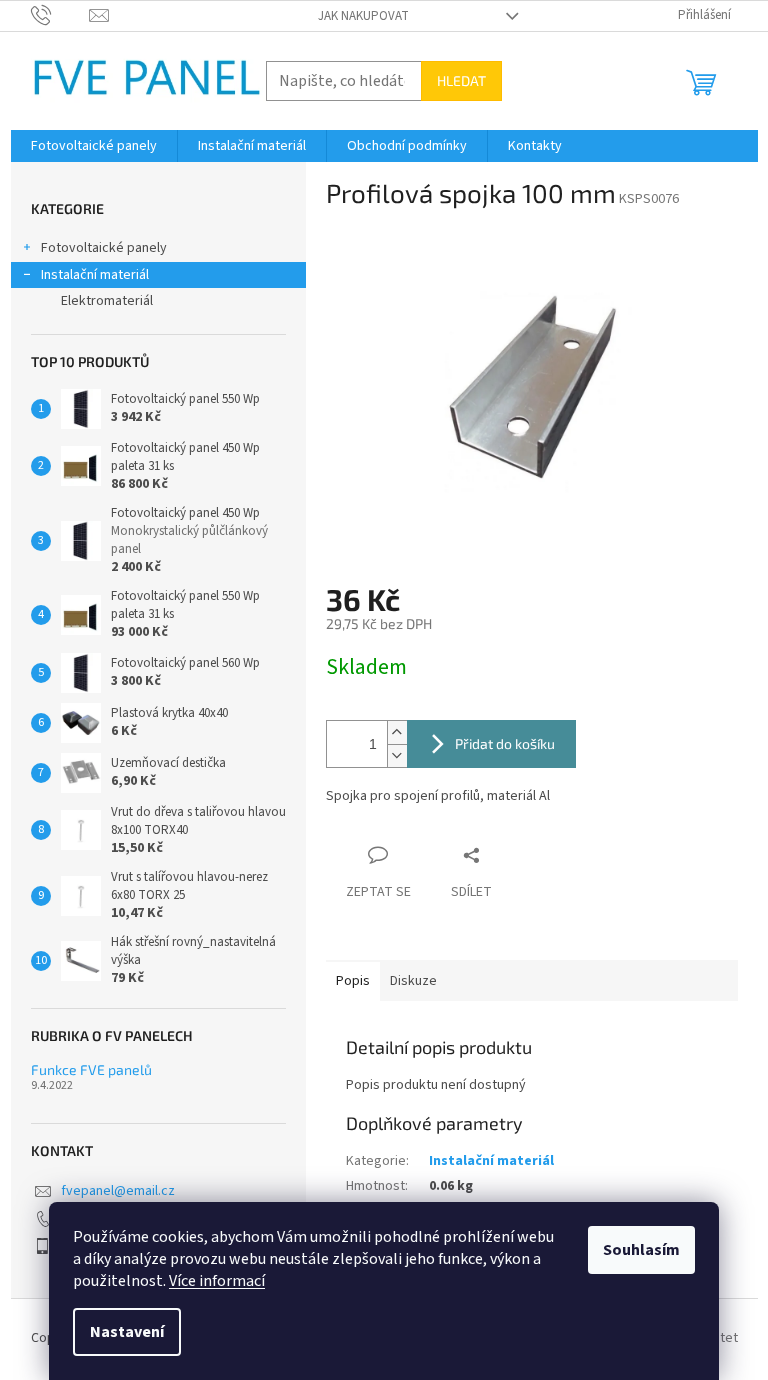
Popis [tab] (353, 981)
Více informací (217, 1281)
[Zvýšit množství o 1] (397, 732)
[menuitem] (94, 146)
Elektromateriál (107, 301)
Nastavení (127, 1332)
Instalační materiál (95, 275)
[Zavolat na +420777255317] (60, 15)
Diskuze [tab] (413, 981)
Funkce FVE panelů (91, 1069)
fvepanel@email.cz (118, 1191)
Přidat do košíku (505, 743)
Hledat (461, 80)
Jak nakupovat (363, 16)
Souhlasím (641, 1250)
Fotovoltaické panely (104, 248)
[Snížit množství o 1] (397, 755)
